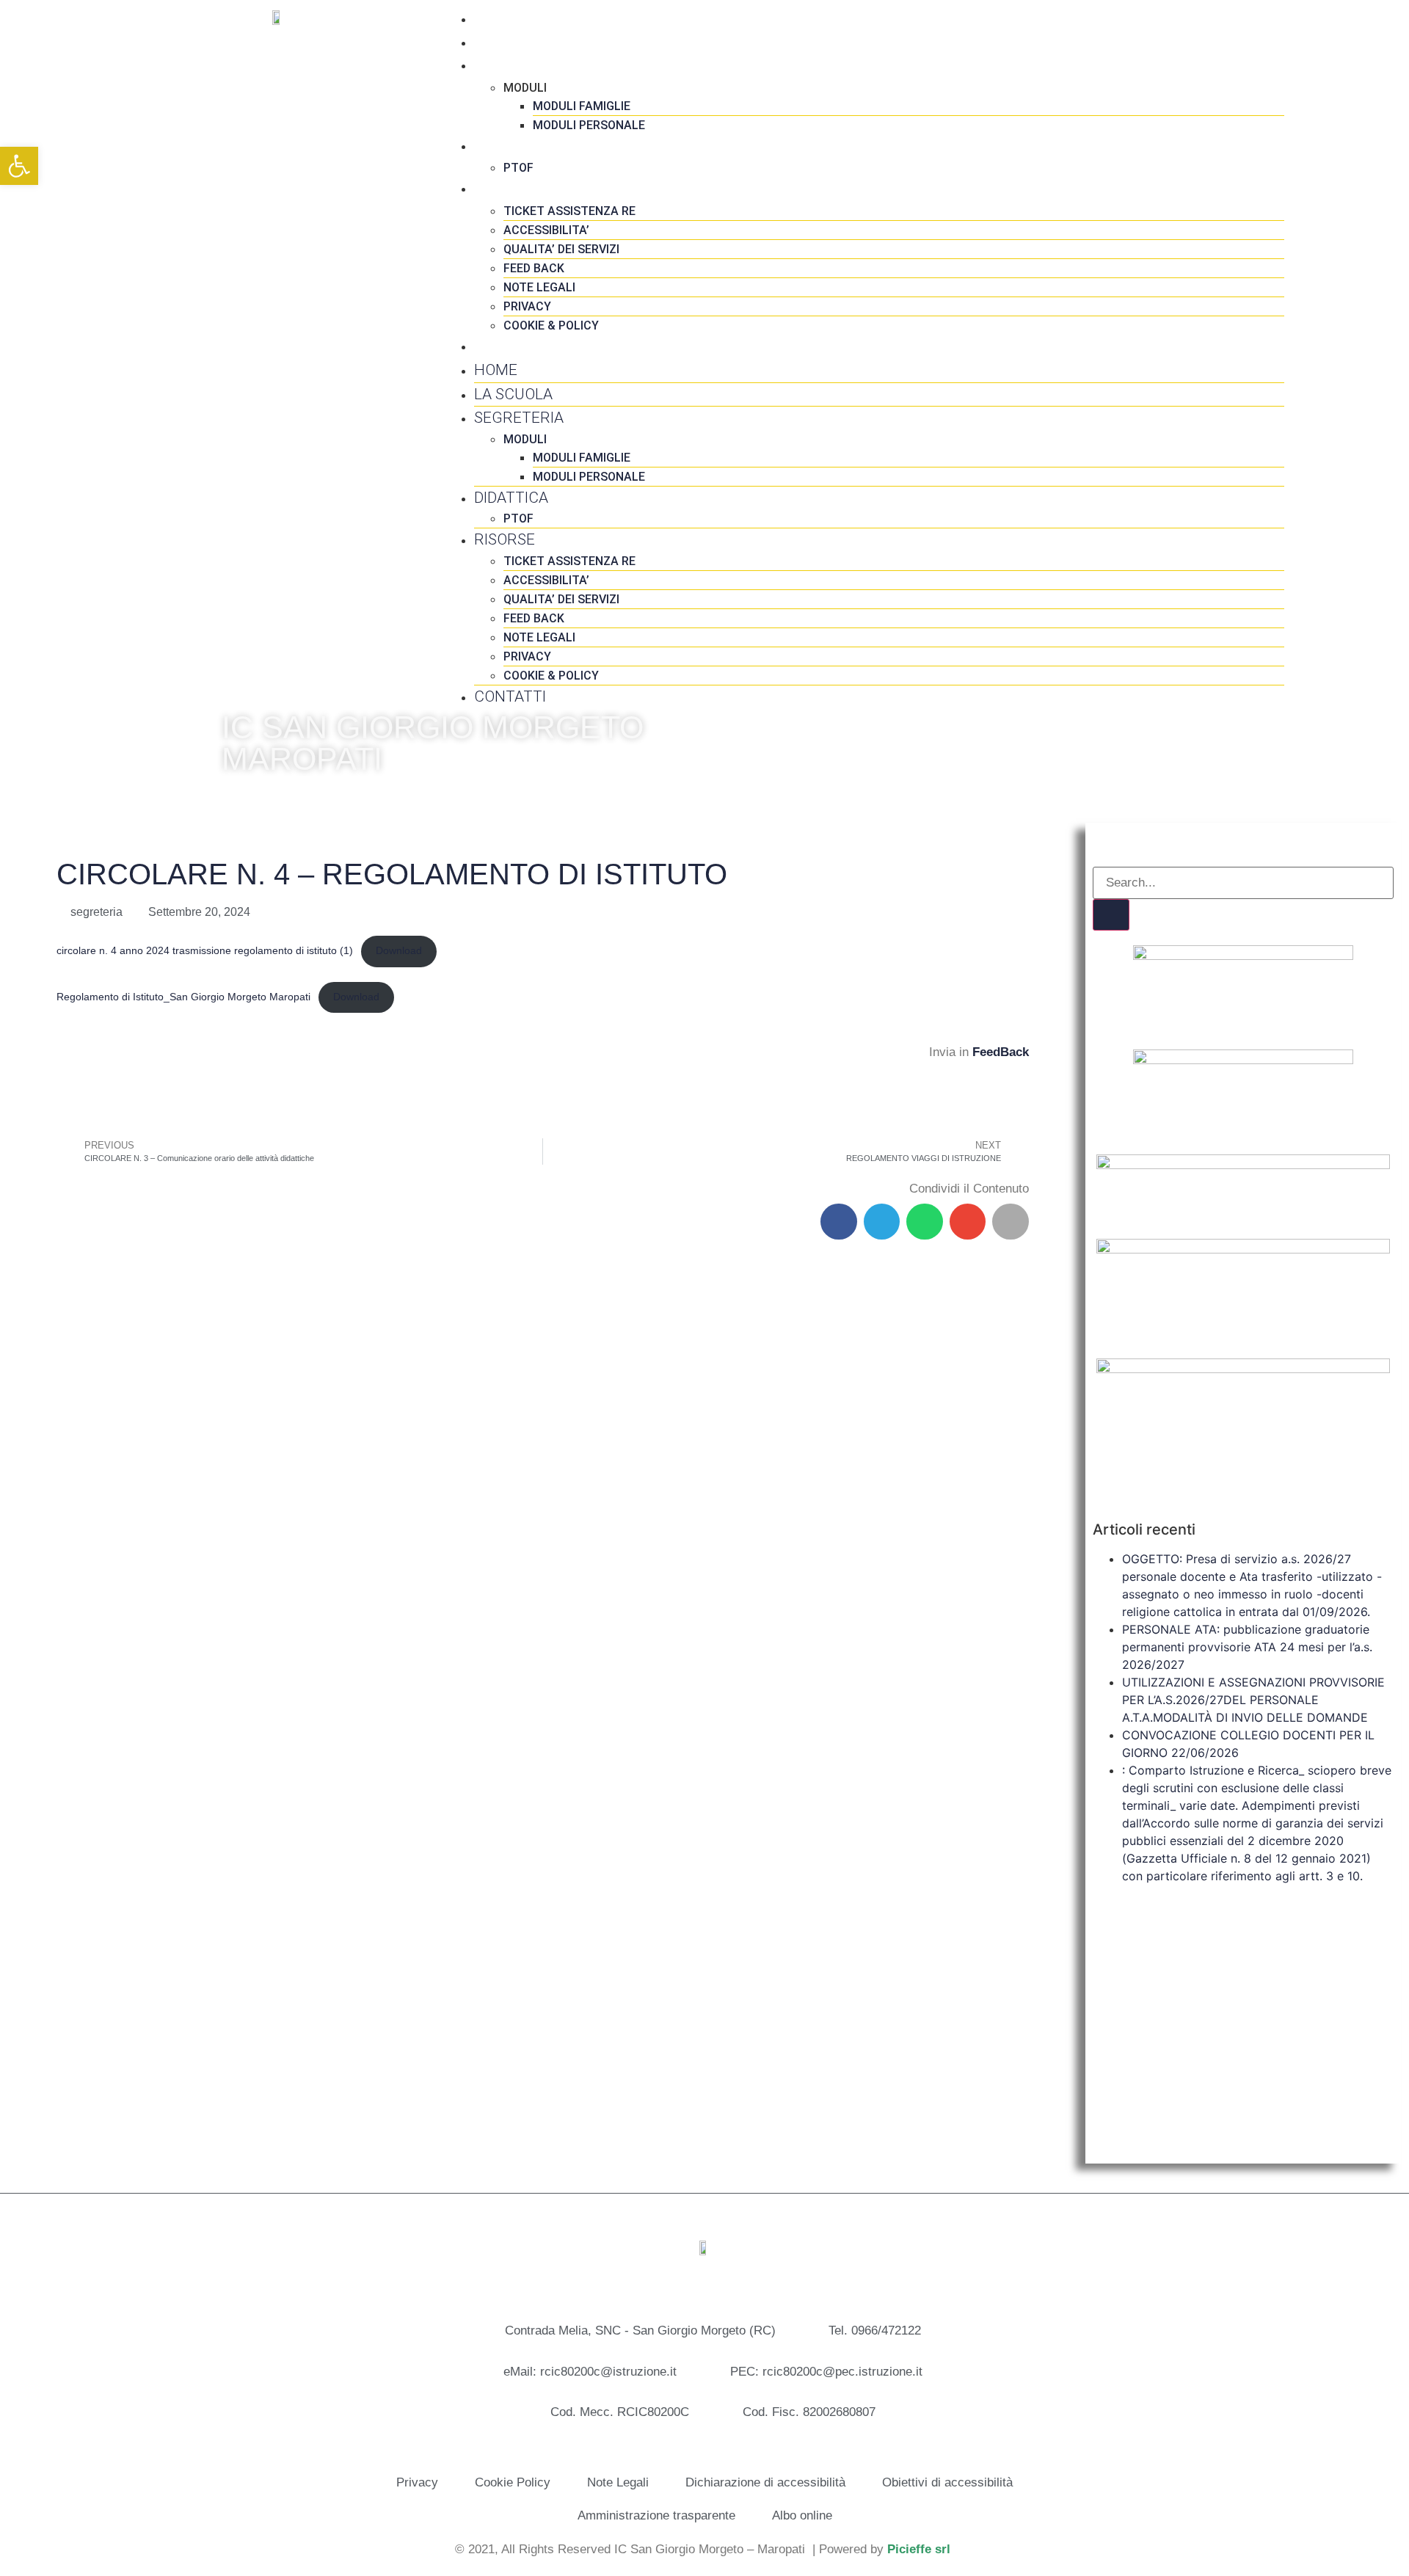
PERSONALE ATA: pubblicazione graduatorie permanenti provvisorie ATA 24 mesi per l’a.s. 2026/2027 (1247, 1647)
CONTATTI (510, 346)
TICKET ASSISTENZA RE (569, 211)
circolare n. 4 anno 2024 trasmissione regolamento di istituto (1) (205, 951)
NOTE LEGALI (539, 287)
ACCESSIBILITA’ (546, 230)
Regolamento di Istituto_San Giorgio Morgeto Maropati (183, 997)
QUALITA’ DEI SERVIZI (561, 249)
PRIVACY (527, 306)
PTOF (518, 168)
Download (399, 951)
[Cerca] (1111, 915)
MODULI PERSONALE (589, 125)
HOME (496, 18)
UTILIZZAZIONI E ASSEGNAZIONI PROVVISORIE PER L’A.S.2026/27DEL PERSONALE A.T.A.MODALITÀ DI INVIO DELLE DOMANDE (1253, 1700)
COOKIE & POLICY (551, 325)
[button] (839, 1222)
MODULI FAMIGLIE (582, 106)
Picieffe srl (919, 2549)
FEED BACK (534, 268)
